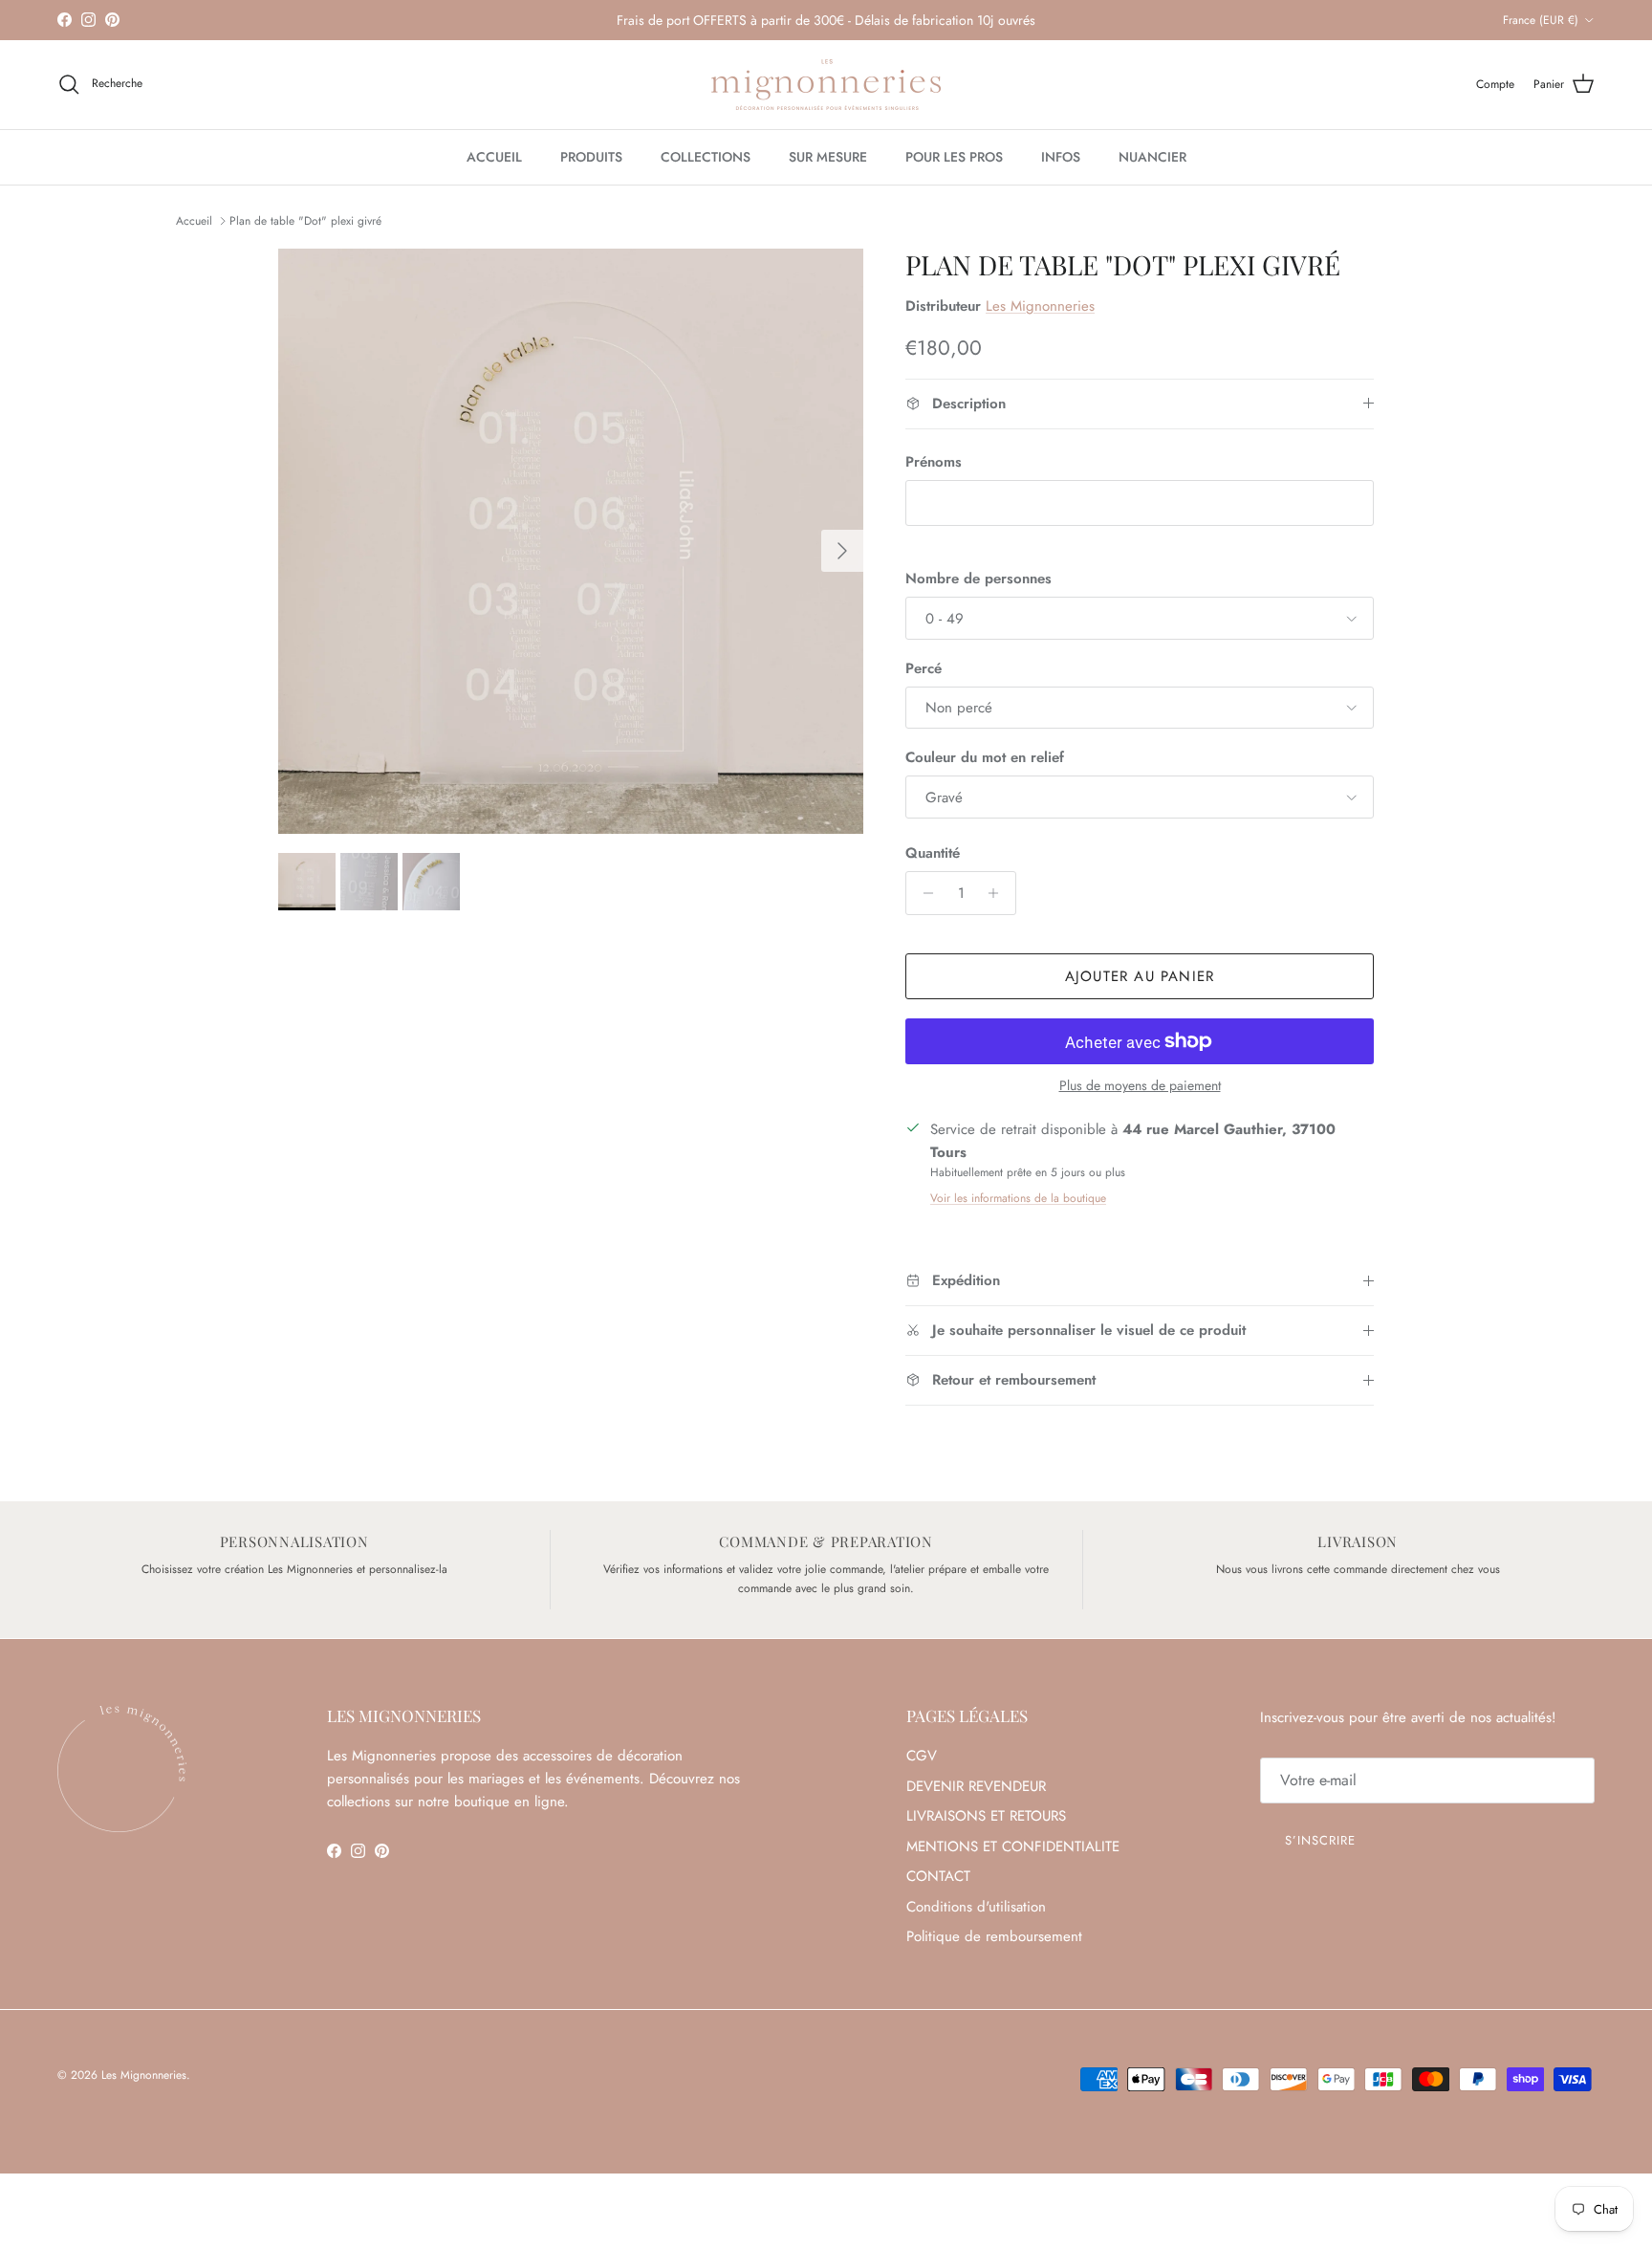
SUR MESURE (828, 157)
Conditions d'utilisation (976, 1907)
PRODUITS (591, 157)
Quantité (933, 853)
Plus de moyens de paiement (1140, 1086)
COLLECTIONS (706, 157)
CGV (922, 1756)
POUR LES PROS (954, 157)
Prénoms (934, 462)
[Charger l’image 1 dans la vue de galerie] (571, 541)
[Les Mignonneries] (826, 85)
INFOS (1061, 157)
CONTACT (938, 1876)
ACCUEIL (494, 157)
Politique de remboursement (994, 1936)
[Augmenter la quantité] (999, 893)
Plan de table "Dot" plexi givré (305, 221)
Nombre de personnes (978, 579)
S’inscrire (1320, 1840)
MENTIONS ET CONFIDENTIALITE (1013, 1846)
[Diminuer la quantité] (923, 893)
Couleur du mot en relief (985, 758)
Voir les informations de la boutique (1018, 1198)
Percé (924, 669)
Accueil (194, 221)
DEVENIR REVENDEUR (976, 1786)
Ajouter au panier (1140, 976)
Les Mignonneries (1040, 306)
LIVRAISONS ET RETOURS (986, 1816)
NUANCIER (1152, 157)
